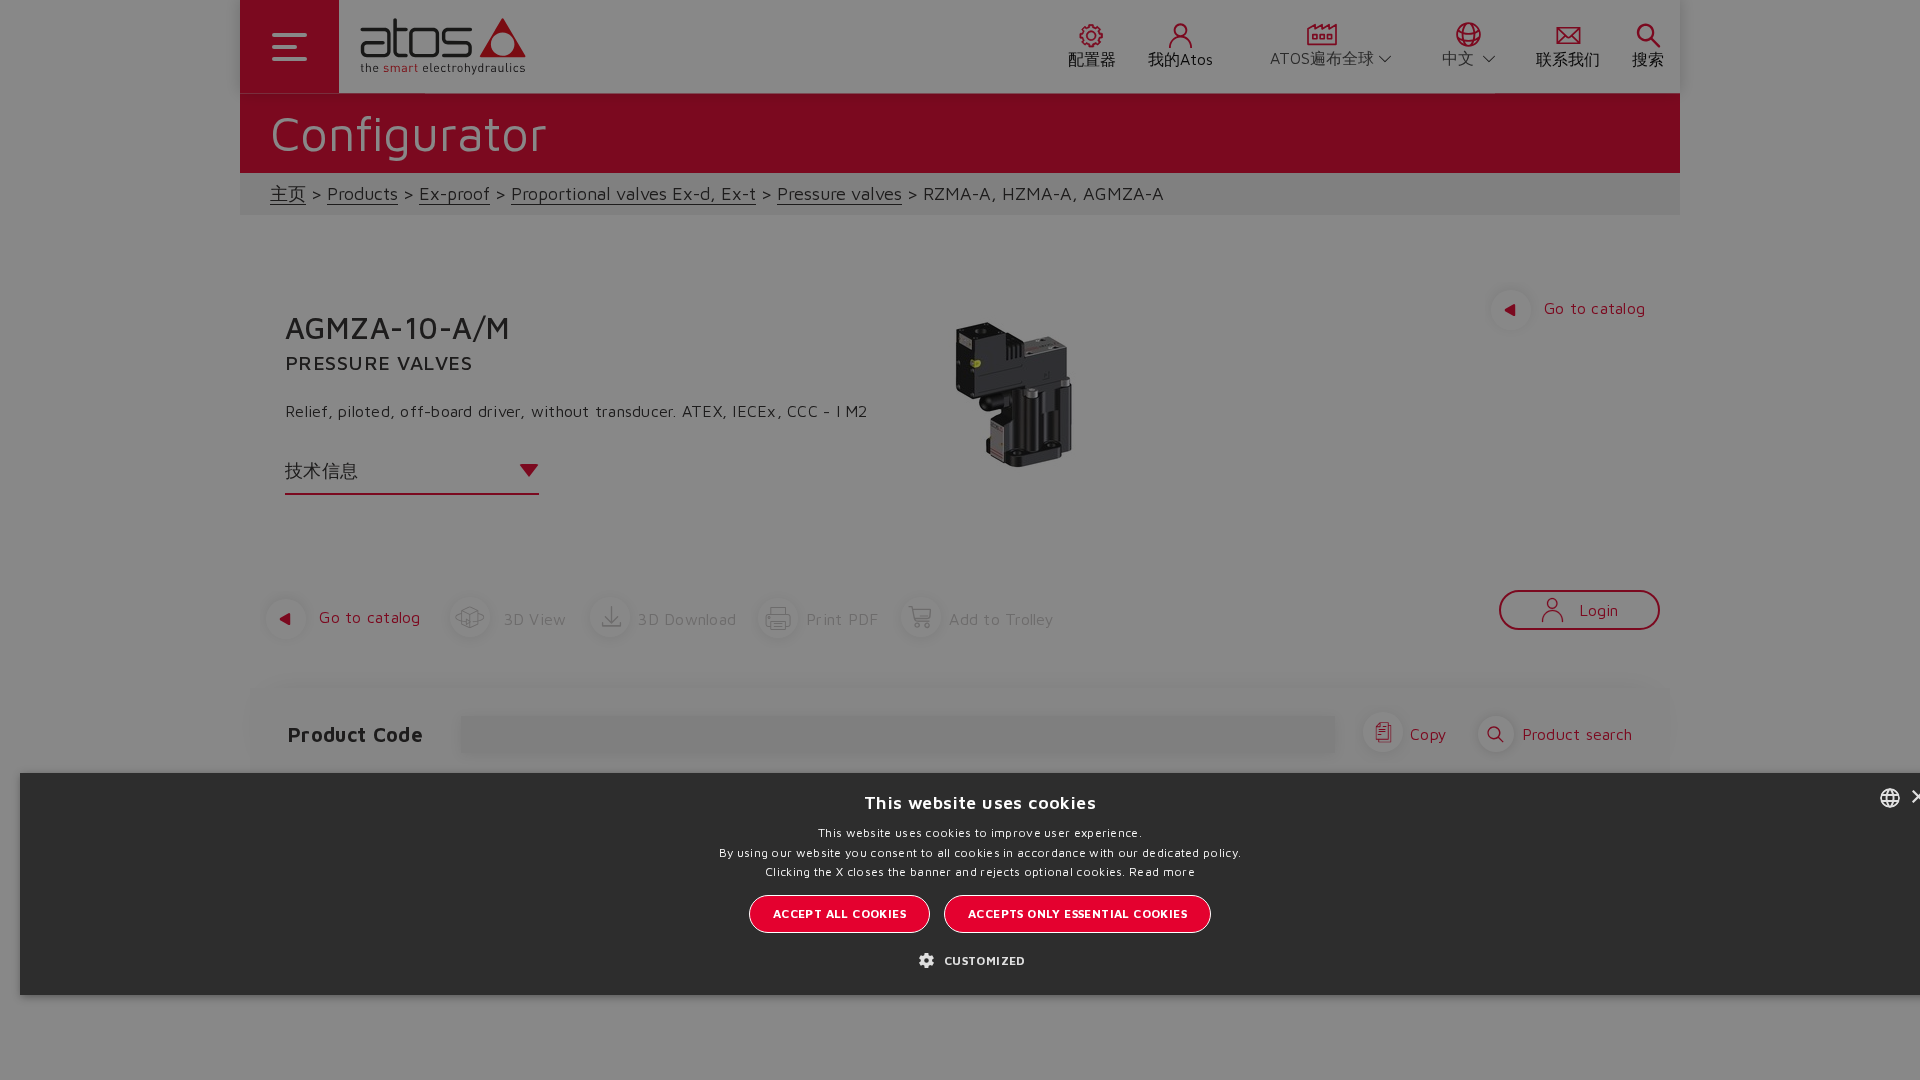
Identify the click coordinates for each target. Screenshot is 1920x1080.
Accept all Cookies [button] (839, 913)
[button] (979, 959)
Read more (1162, 871)
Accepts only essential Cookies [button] (1077, 913)
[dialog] (960, 540)
